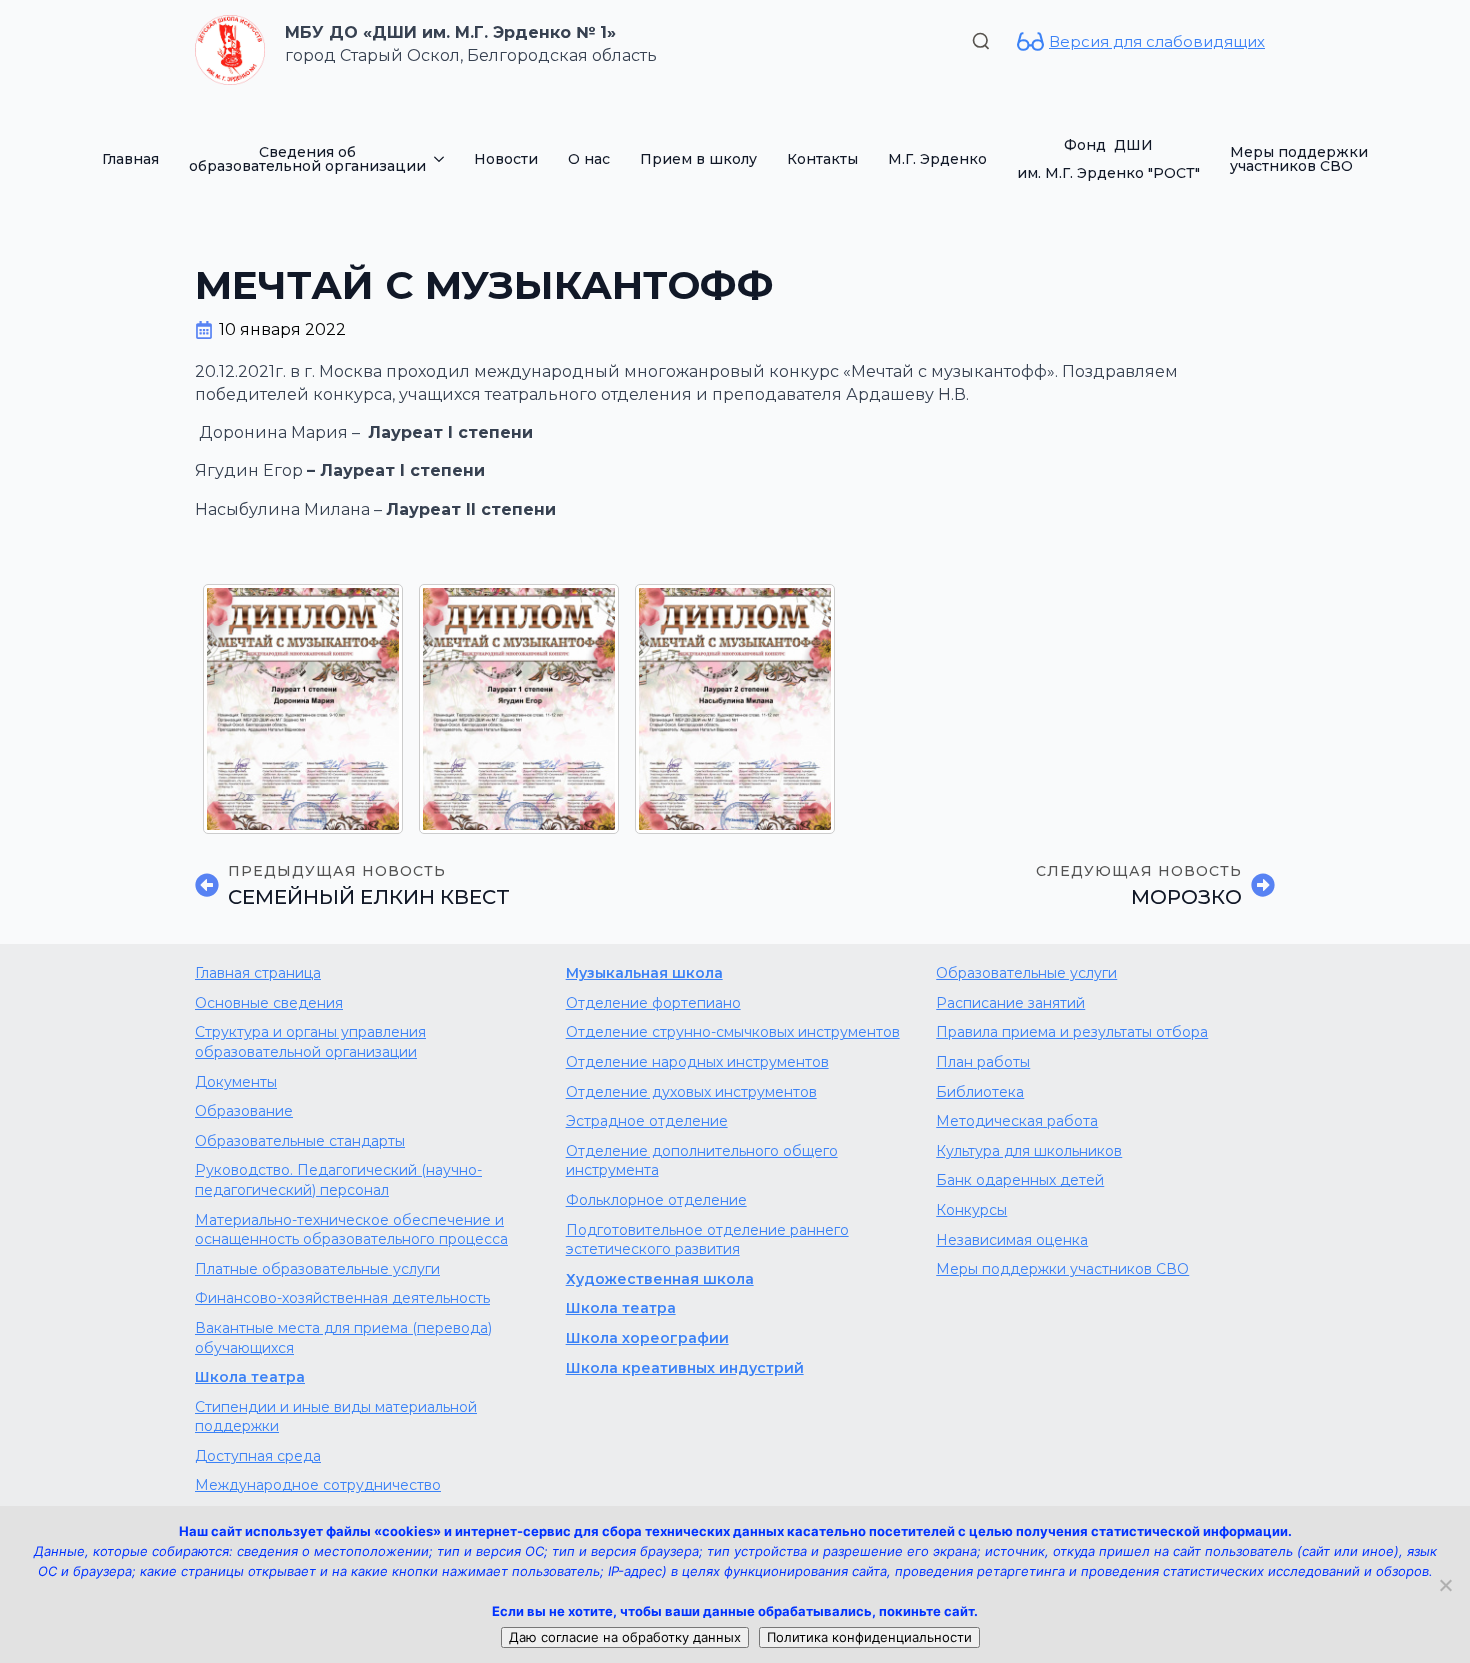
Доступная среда (258, 1456)
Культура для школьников (1029, 1151)
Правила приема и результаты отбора (1072, 1032)
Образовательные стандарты (300, 1141)
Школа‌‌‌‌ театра (621, 1308)
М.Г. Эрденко (937, 159)
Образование (244, 1111)
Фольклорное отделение (656, 1200)
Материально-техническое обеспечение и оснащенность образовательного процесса (351, 1230)
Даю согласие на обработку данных (625, 1637)
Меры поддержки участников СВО (1299, 159)
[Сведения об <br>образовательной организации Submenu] (442, 159)
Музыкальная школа (644, 973)
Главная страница (258, 973)
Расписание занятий (1010, 1003)
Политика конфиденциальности (869, 1637)
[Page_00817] (519, 709)
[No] (1445, 1585)
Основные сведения (269, 1003)
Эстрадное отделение (647, 1121)
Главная (130, 159)
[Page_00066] (735, 709)
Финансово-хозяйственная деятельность (342, 1298)
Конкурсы (971, 1210)
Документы (236, 1082)
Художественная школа (660, 1279)
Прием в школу (698, 159)
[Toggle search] (981, 41)
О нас (589, 159)
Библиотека (980, 1092)
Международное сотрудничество (318, 1485)
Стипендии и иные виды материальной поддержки (336, 1417)
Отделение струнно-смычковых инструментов (733, 1032)
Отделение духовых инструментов (691, 1092)
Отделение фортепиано (653, 1003)
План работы (983, 1062)
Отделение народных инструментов (697, 1062)
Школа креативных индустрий (685, 1368)
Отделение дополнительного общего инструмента (702, 1161)
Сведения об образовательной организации (307, 159)
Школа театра (250, 1377)
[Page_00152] (303, 709)
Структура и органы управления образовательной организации (310, 1042)
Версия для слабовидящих (1157, 41)
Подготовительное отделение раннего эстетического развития (707, 1240)
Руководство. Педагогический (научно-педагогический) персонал (338, 1180)
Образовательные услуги (1026, 973)
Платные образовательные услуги (317, 1269)
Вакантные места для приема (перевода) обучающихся (343, 1338)
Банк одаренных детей (1020, 1180)
